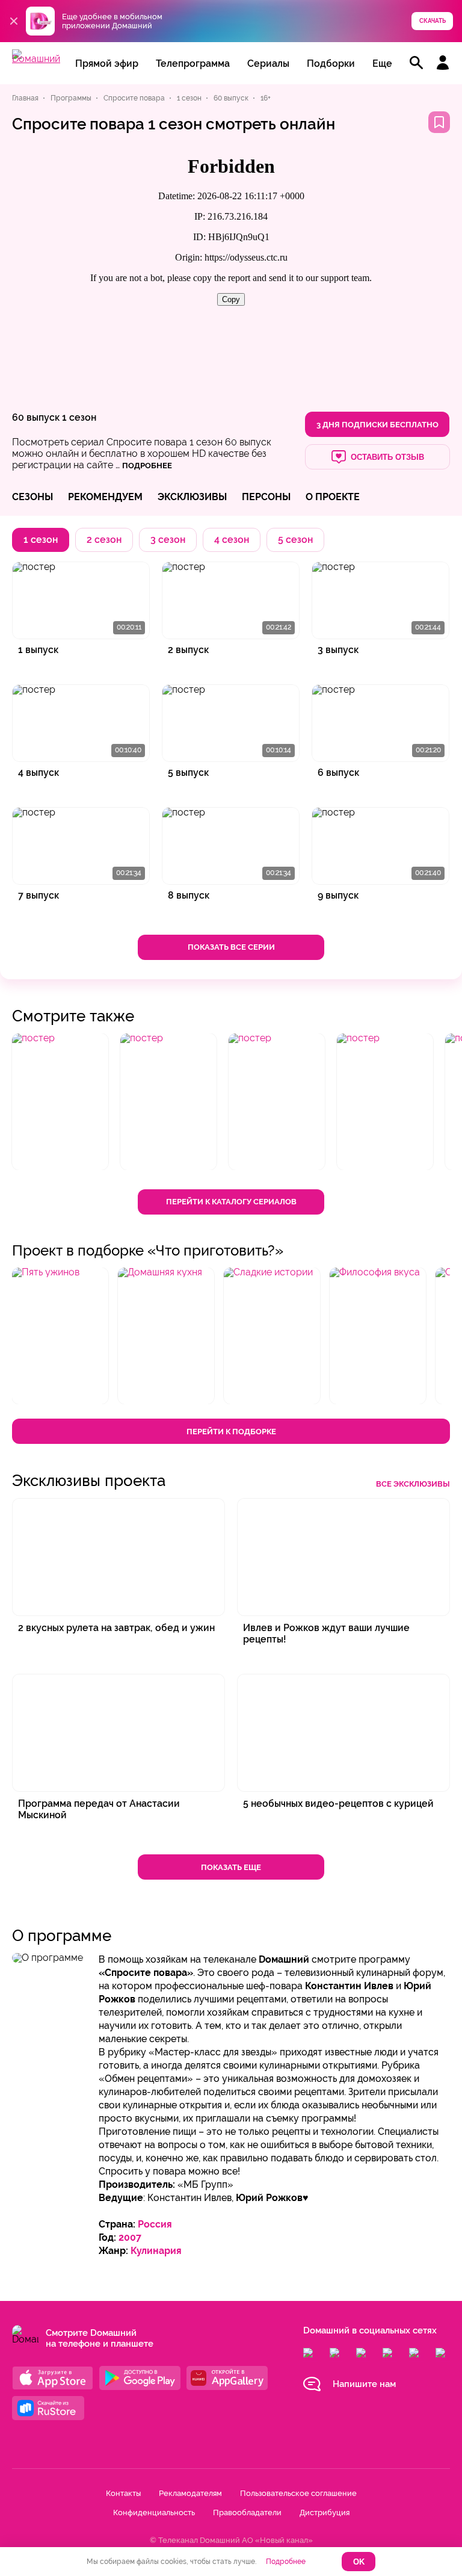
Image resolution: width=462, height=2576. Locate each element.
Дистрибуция (325, 2513)
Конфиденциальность (154, 2513)
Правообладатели (247, 2513)
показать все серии (231, 947)
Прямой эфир (107, 63)
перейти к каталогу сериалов (231, 1202)
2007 (130, 2237)
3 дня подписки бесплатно (377, 425)
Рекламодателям (190, 2493)
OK (359, 2562)
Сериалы (268, 63)
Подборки (331, 63)
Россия (155, 2224)
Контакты (123, 2493)
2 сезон (104, 540)
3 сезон (168, 540)
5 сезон (295, 540)
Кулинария (156, 2251)
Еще (382, 63)
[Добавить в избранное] (439, 122)
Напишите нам (364, 2384)
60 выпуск (36, 417)
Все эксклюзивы (413, 1484)
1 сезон (79, 417)
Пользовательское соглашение (298, 2493)
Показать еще (231, 1867)
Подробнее (286, 2562)
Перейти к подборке (231, 1432)
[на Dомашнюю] (36, 59)
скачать (433, 21)
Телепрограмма (193, 63)
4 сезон (232, 540)
